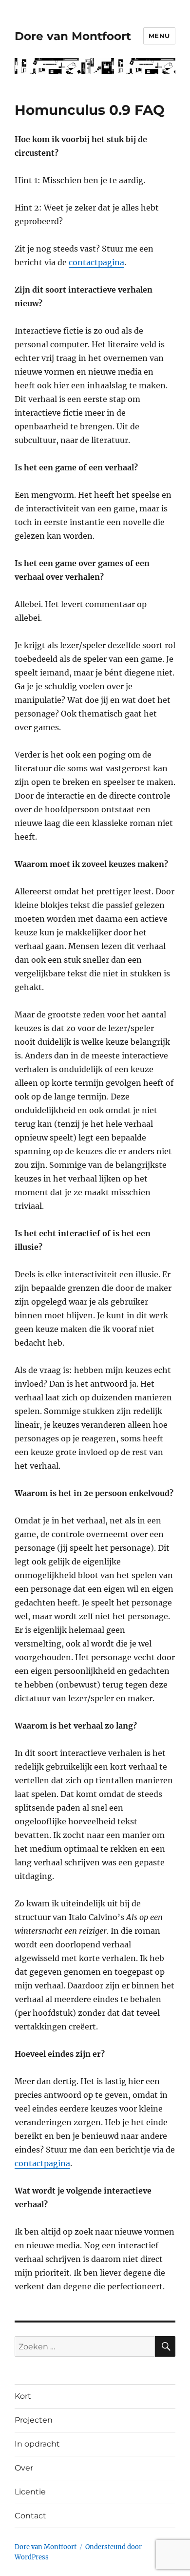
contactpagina (96, 262)
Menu (159, 36)
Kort (23, 2396)
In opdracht (37, 2444)
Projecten (34, 2420)
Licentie (30, 2492)
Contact (30, 2516)
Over (24, 2468)
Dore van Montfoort (73, 36)
